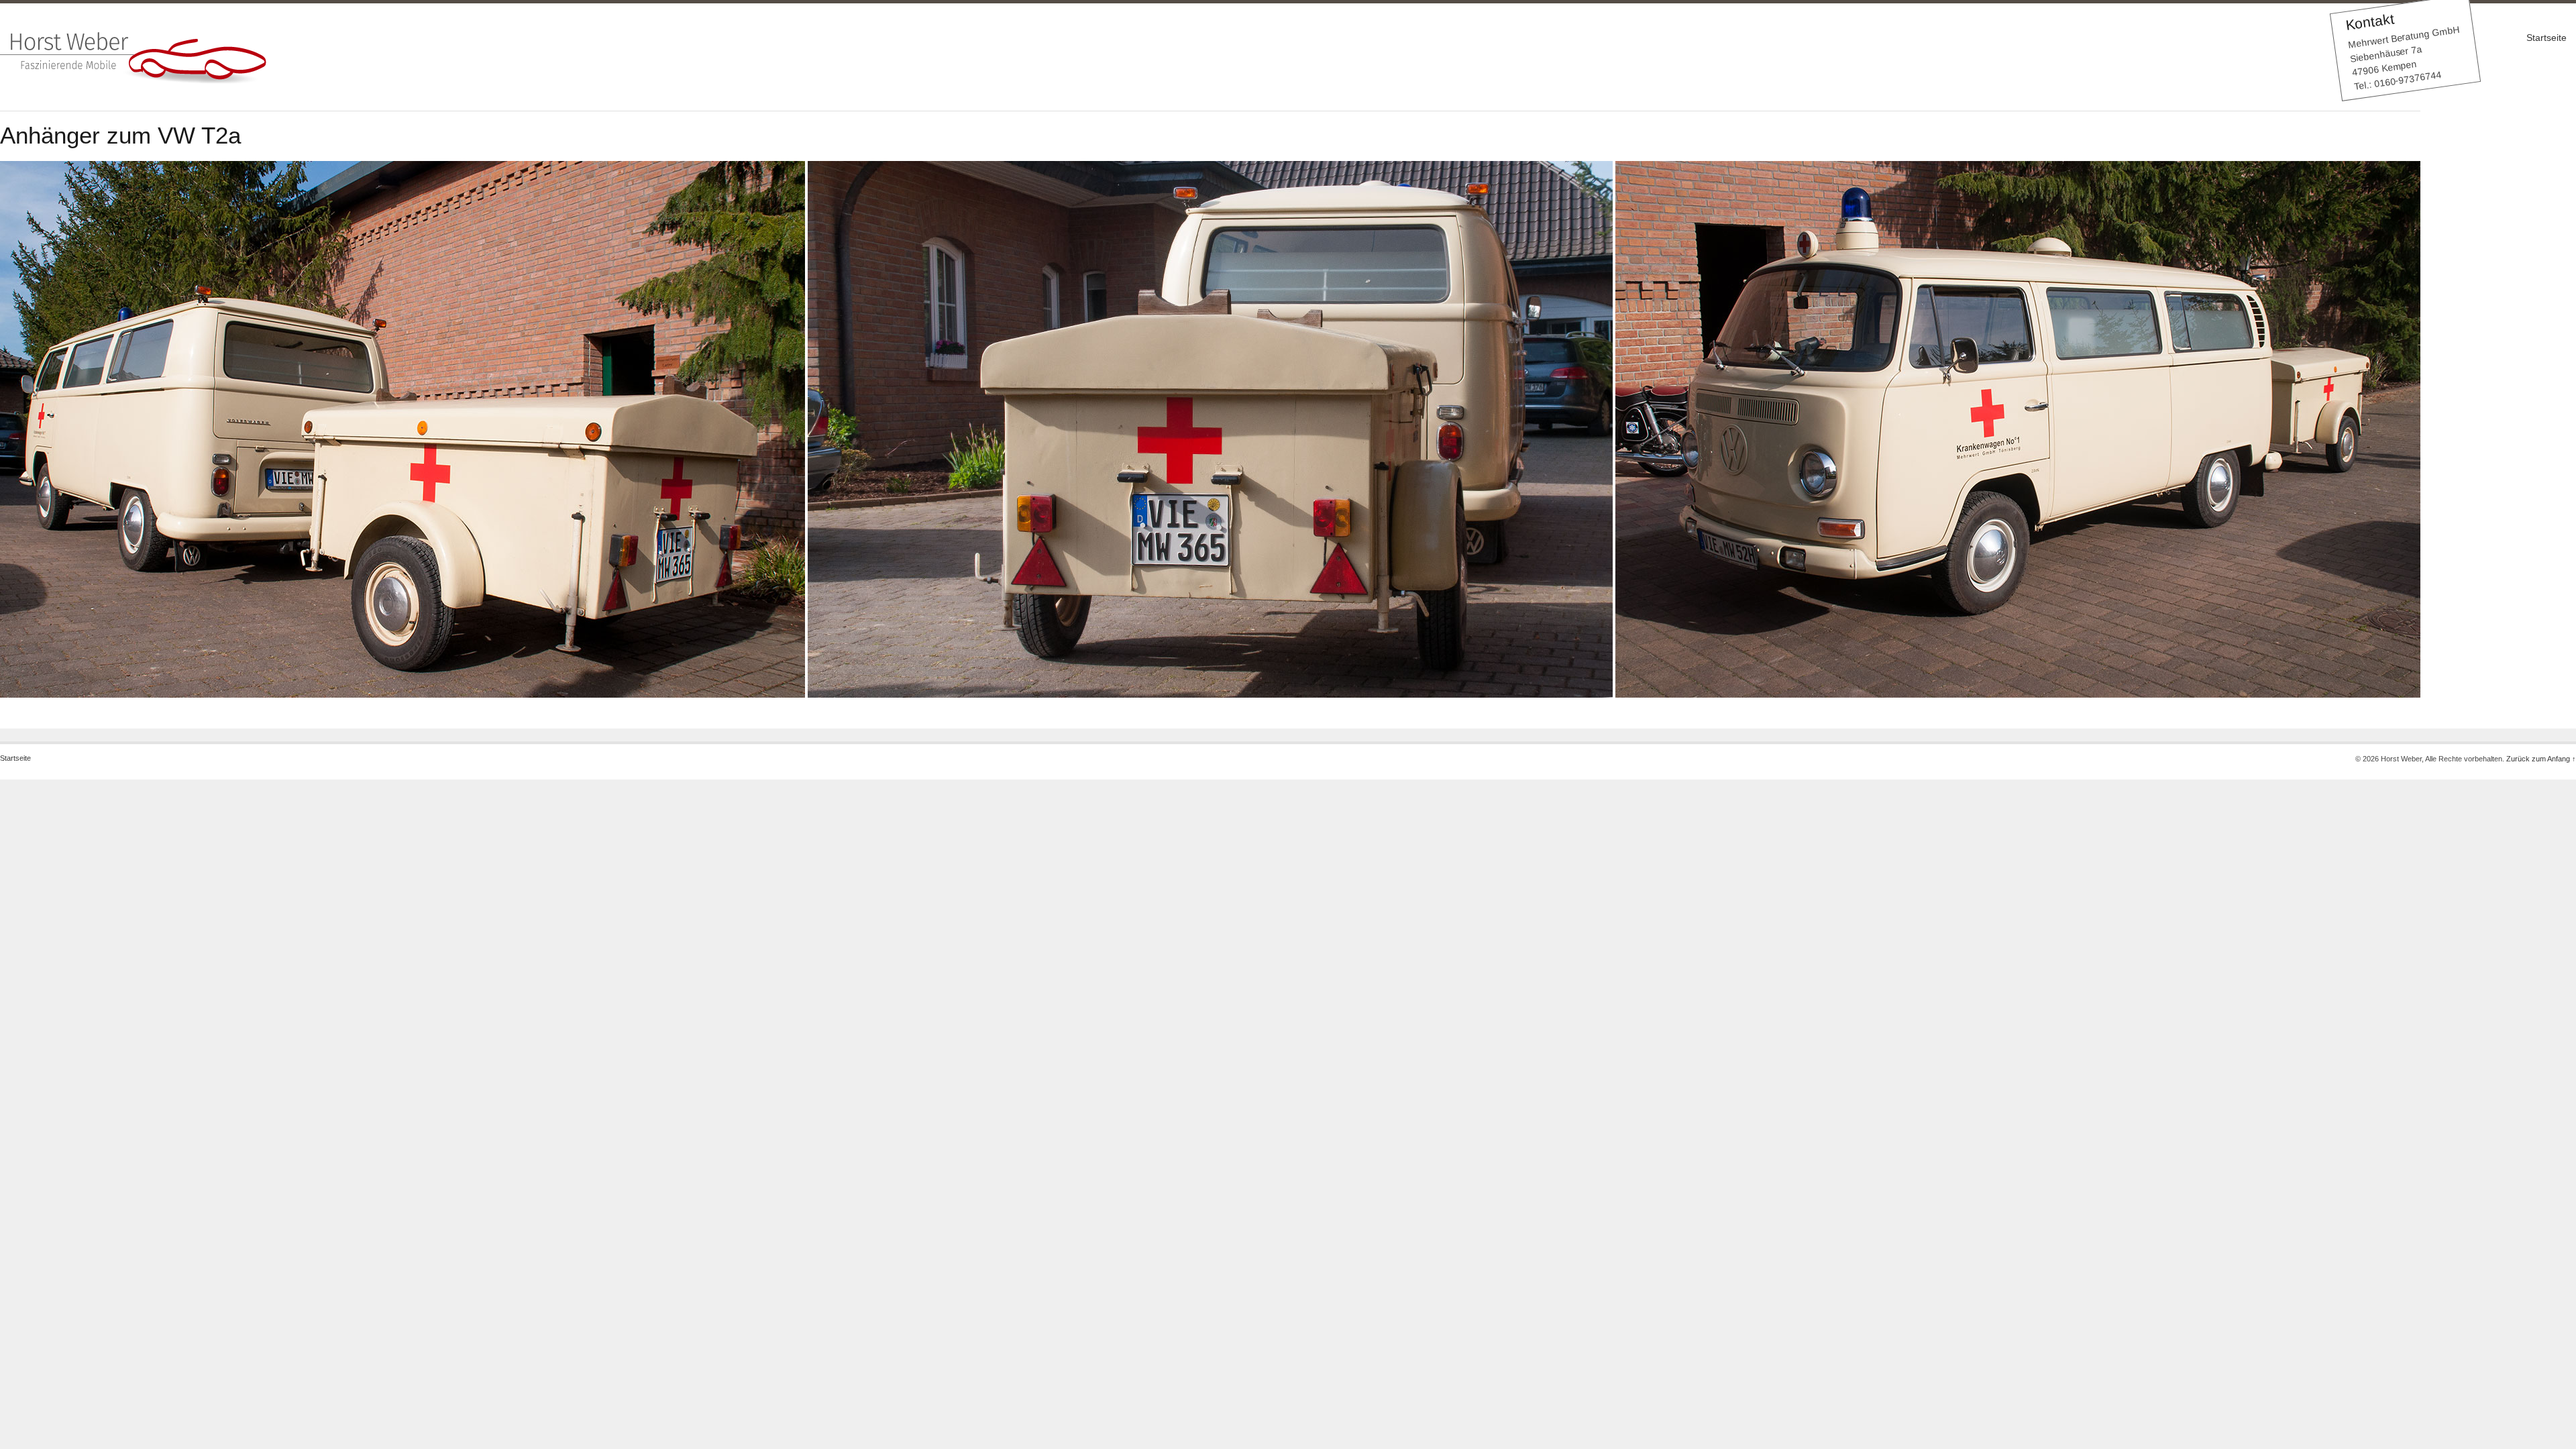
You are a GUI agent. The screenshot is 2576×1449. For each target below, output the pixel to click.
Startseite (2546, 38)
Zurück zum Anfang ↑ (2541, 759)
